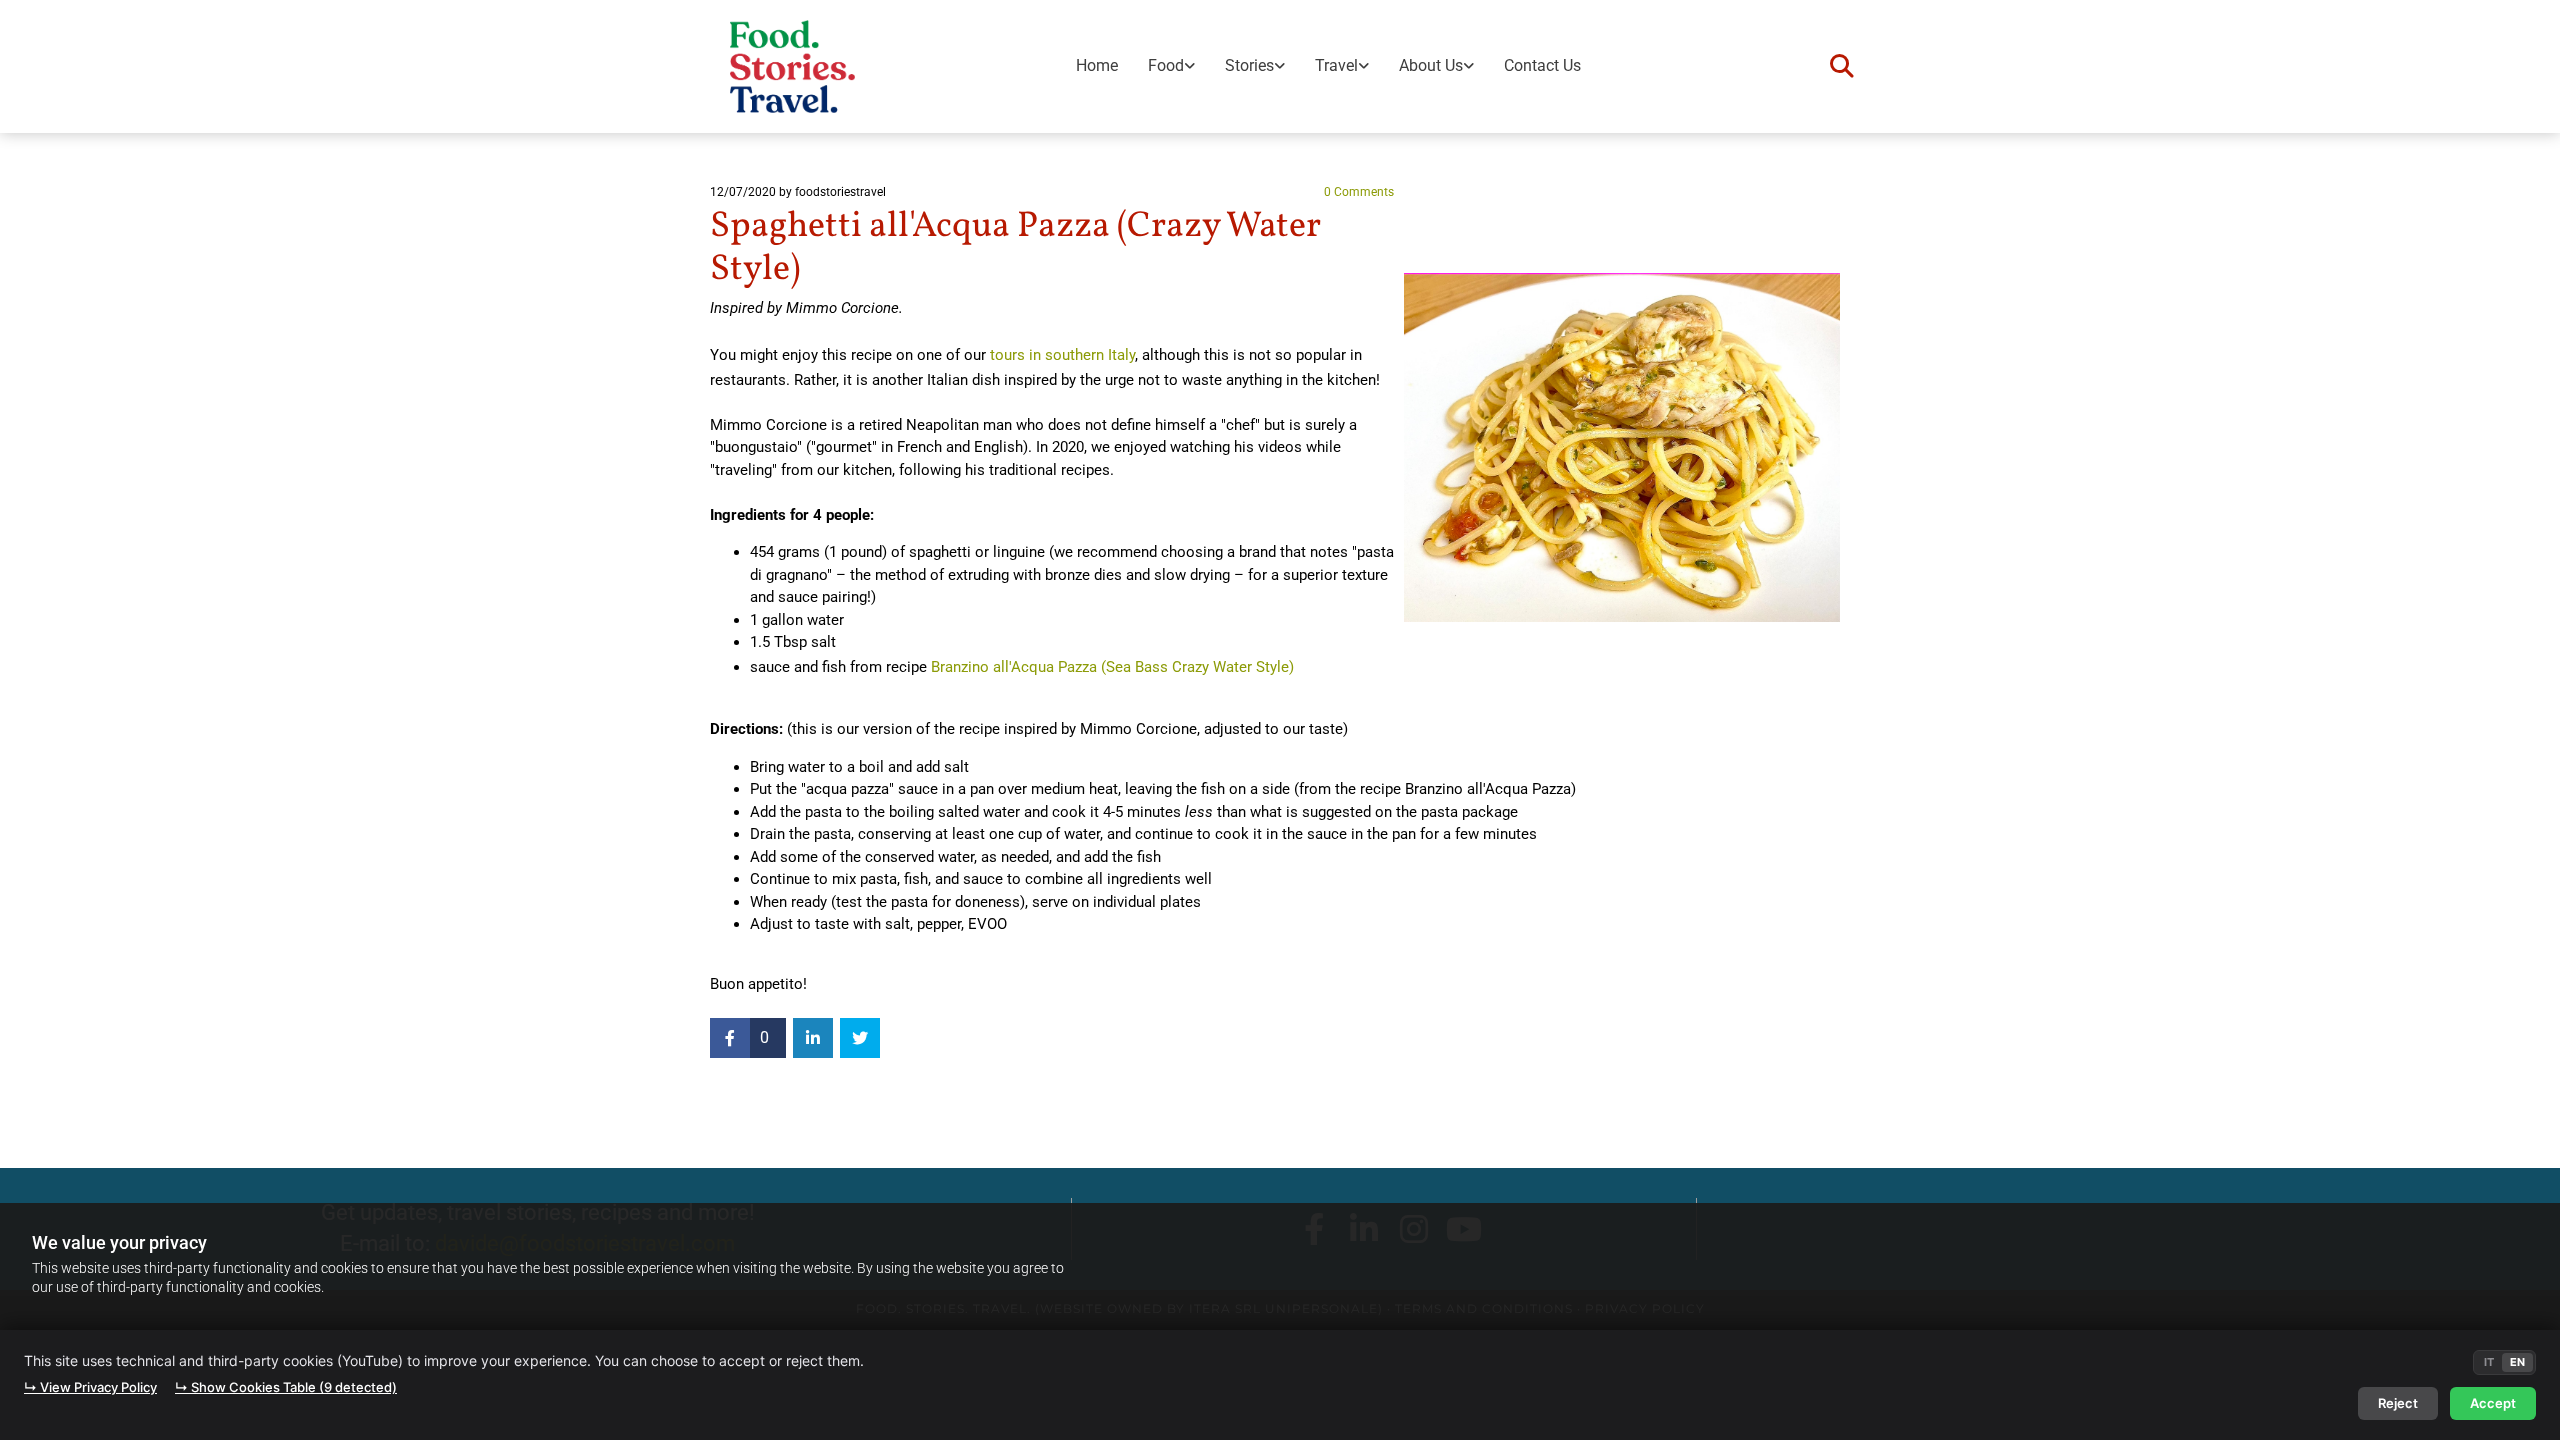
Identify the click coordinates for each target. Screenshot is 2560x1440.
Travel (1336, 65)
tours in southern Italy (1062, 355)
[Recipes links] (1190, 66)
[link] (1171, 66)
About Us (1431, 65)
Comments (1359, 192)
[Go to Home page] (792, 66)
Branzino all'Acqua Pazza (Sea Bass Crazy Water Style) (1112, 667)
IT (2489, 1362)
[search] (1842, 66)
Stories (1249, 65)
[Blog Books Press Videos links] (1280, 66)
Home (1097, 65)
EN (2517, 1362)
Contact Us (1542, 65)
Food (1166, 65)
